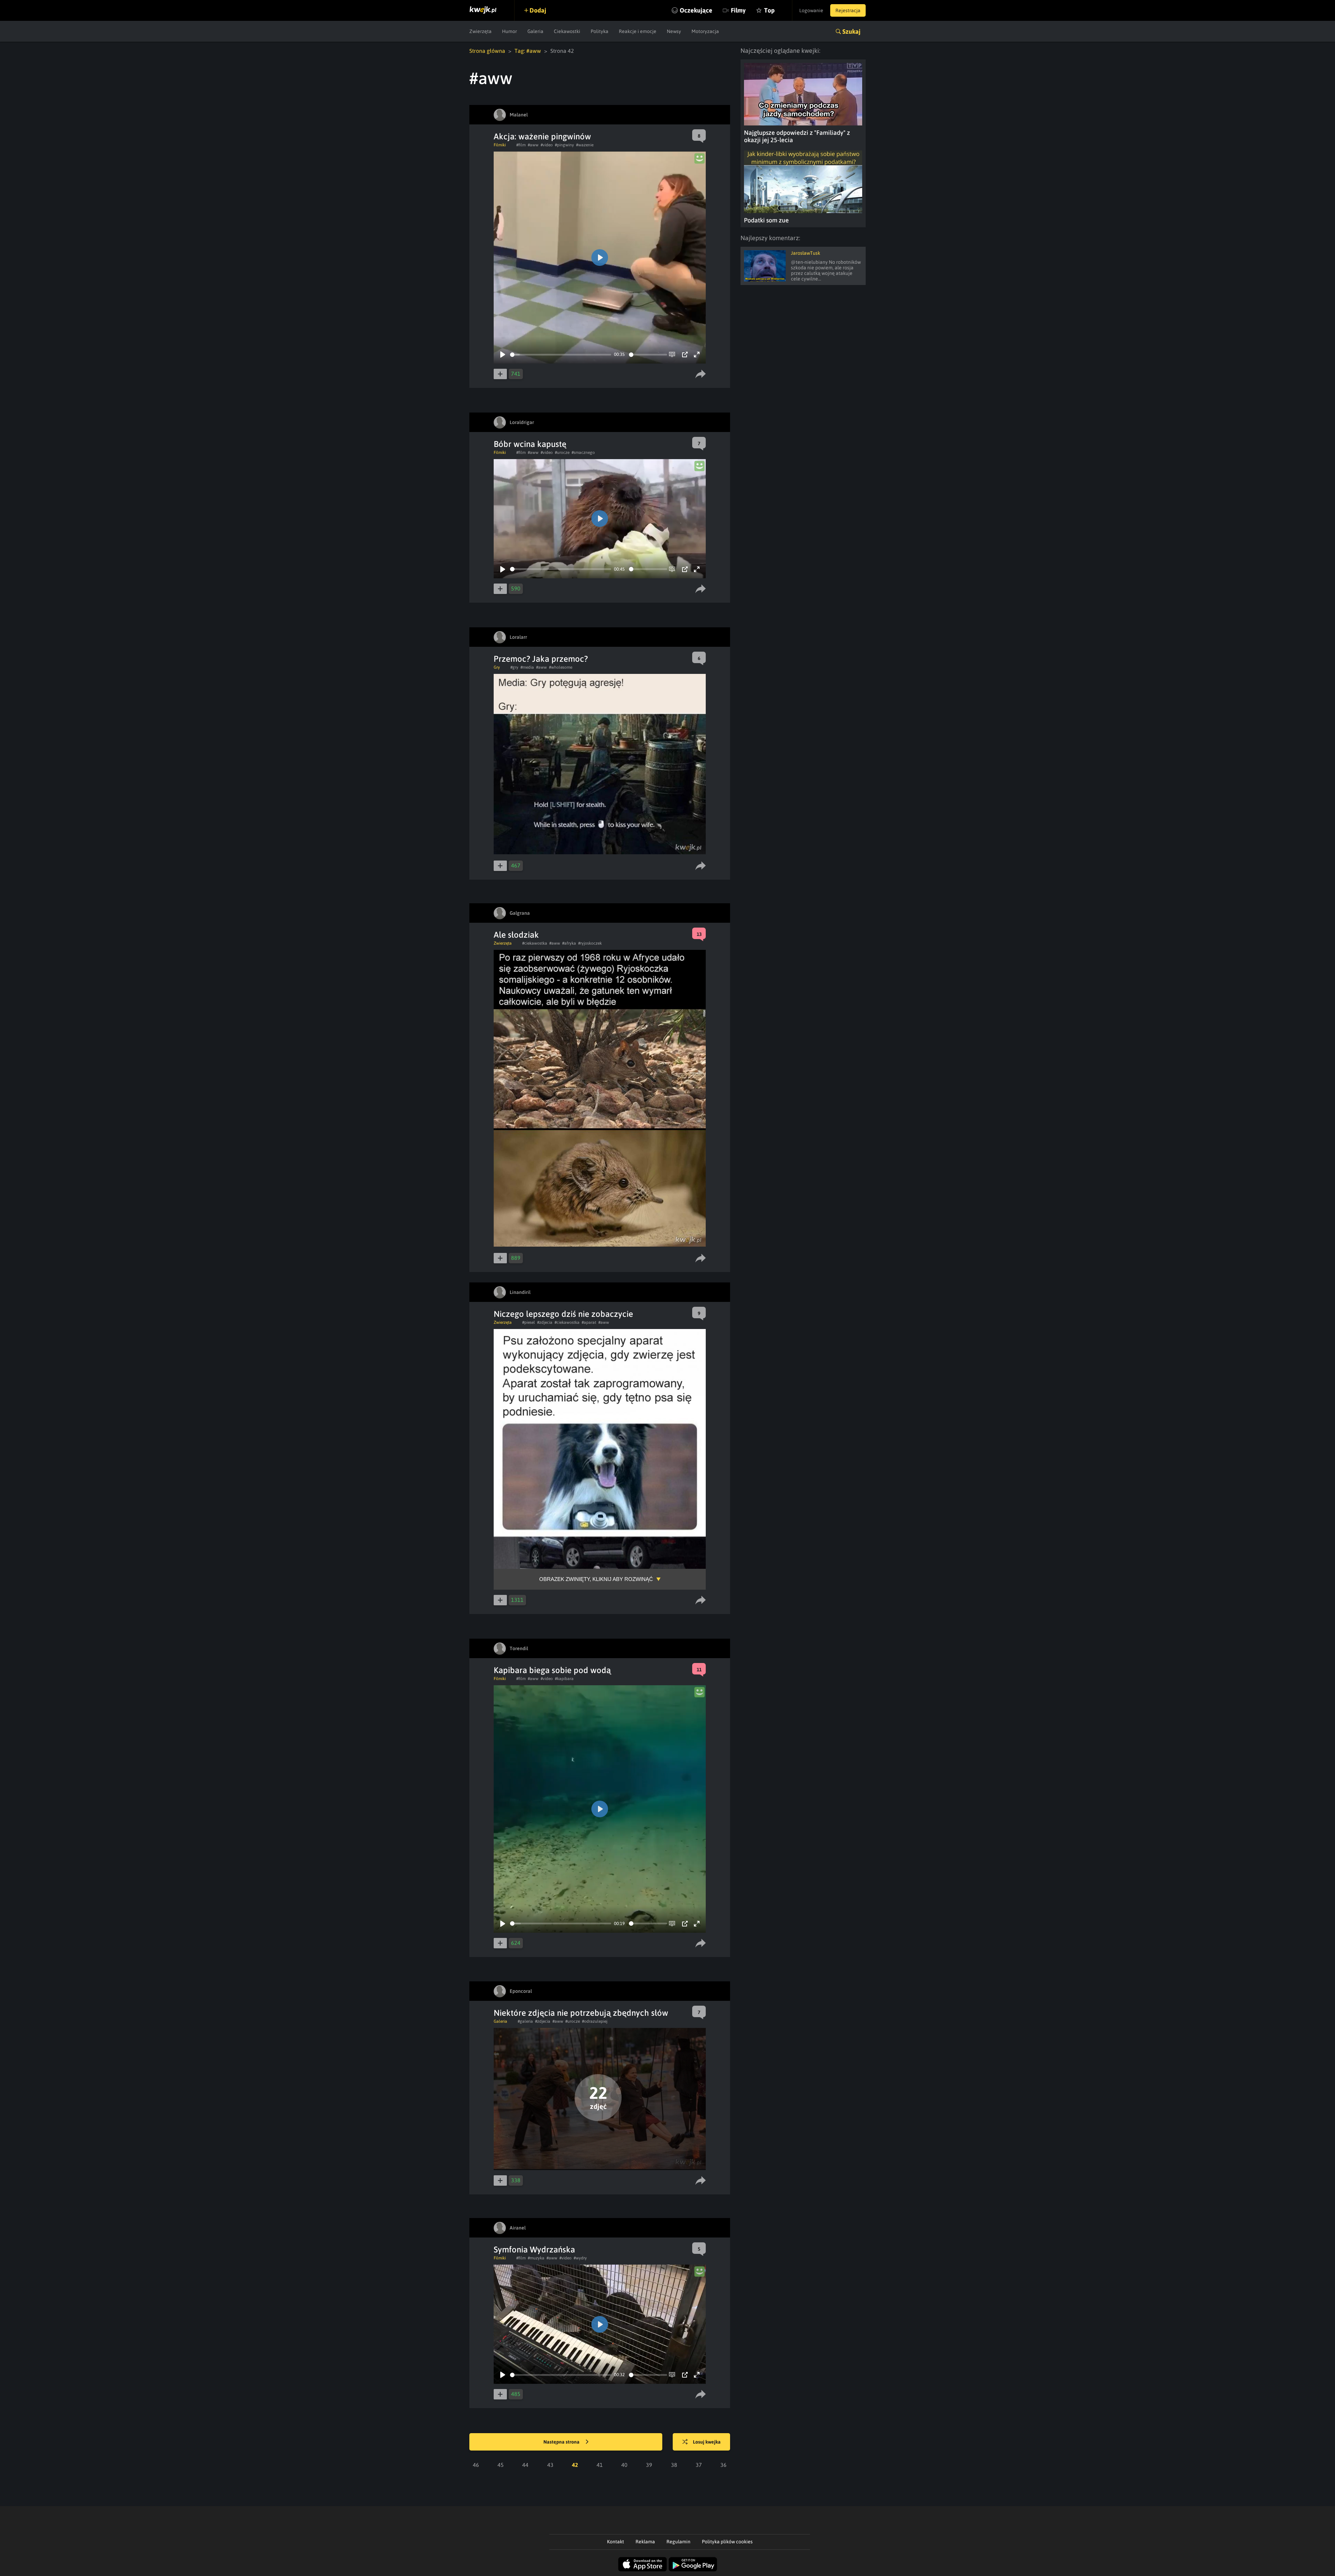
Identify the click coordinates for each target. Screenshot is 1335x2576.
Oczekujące (696, 10)
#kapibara (564, 1679)
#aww (533, 145)
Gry (497, 667)
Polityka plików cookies (727, 2542)
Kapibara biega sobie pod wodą (552, 1670)
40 (624, 2465)
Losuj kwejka (707, 2442)
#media (527, 667)
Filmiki (500, 145)
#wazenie (585, 145)
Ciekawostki (567, 31)
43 (550, 2465)
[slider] (561, 355)
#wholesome (561, 667)
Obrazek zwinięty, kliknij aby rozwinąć (596, 1579)
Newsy (674, 31)
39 (649, 2465)
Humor (509, 31)
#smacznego (583, 453)
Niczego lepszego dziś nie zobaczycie (563, 1314)
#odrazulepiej (595, 2021)
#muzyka (536, 2258)
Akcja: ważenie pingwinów (542, 136)
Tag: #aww (528, 51)
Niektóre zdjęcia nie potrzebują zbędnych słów (581, 2013)
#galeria (525, 2021)
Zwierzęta (480, 31)
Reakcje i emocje (638, 31)
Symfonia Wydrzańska (534, 2249)
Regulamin (678, 2542)
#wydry (580, 2258)
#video (547, 145)
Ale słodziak (516, 935)
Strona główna (487, 51)
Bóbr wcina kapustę (530, 444)
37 (699, 2465)
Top (769, 10)
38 (674, 2465)
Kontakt (616, 2542)
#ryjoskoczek (590, 943)
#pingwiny (564, 145)
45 (501, 2465)
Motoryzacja (705, 31)
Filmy (738, 10)
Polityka (600, 31)
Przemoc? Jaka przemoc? (541, 659)
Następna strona (562, 2442)
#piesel (529, 1322)
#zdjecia (545, 1322)
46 (476, 2465)
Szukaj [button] (851, 31)
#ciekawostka (535, 943)
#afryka (569, 943)
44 (525, 2465)
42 (575, 2465)
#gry (514, 667)
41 (600, 2465)
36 (723, 2465)
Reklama (645, 2542)
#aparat (589, 1322)
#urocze (562, 453)
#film (521, 145)
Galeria (535, 31)
